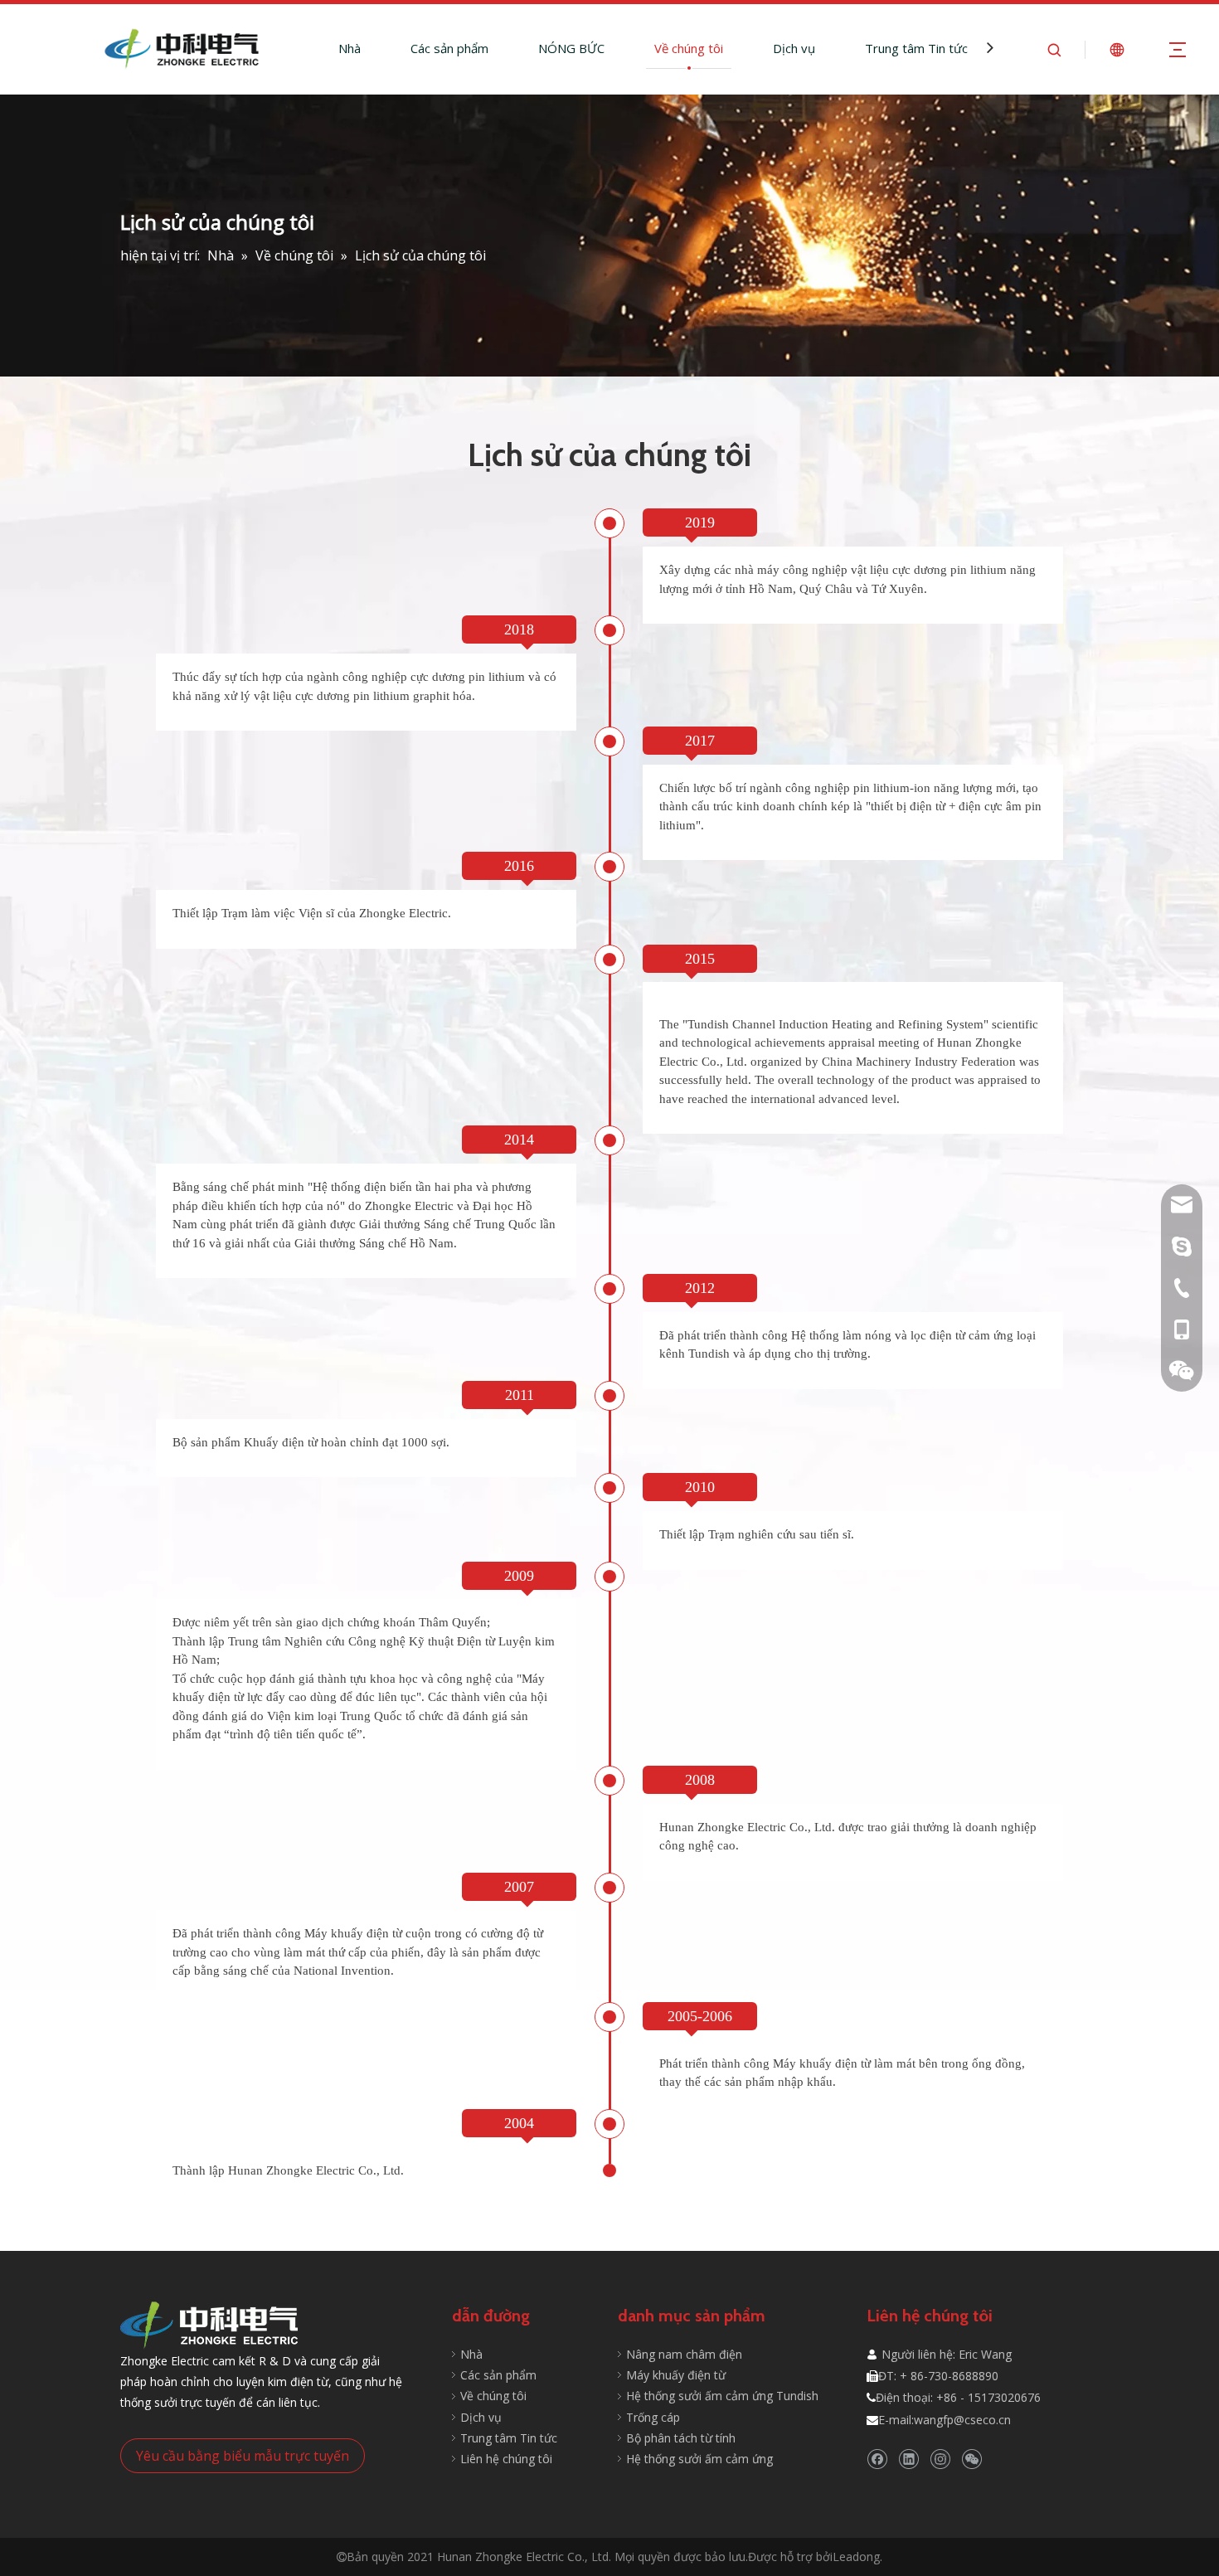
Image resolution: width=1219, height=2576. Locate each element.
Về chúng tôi (689, 48)
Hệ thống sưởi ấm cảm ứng (699, 2459)
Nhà (350, 48)
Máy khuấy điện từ (676, 2375)
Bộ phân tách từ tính (681, 2438)
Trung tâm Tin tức (916, 48)
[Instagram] (940, 2459)
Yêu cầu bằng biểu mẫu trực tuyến (243, 2456)
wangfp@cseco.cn (962, 2420)
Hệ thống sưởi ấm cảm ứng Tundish (722, 2396)
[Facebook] (877, 2459)
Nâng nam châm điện (684, 2354)
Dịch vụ (794, 48)
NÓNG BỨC (571, 48)
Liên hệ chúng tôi (506, 2459)
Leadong (856, 2557)
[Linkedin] (908, 2459)
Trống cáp (653, 2417)
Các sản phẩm (449, 48)
